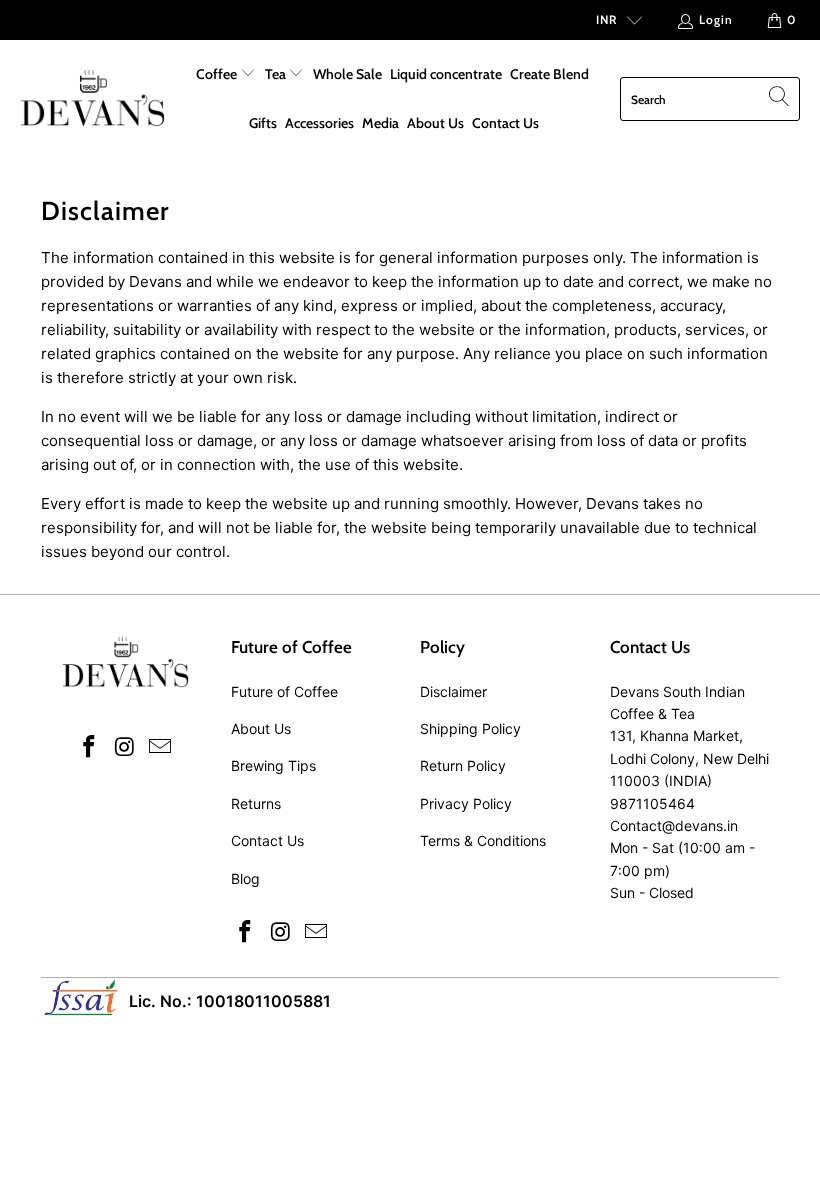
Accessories (319, 123)
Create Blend (549, 74)
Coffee (218, 74)
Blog (245, 878)
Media (380, 123)
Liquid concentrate (446, 74)
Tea (277, 74)
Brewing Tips (273, 765)
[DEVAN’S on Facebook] (89, 747)
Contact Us (505, 123)
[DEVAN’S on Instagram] (125, 747)
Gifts (263, 123)
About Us (435, 123)
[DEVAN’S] (92, 99)
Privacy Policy (466, 803)
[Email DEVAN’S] (161, 747)
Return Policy (463, 765)
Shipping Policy (470, 728)
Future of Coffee (284, 691)
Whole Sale (347, 74)
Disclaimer (453, 691)
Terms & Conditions (483, 840)
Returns (256, 803)
